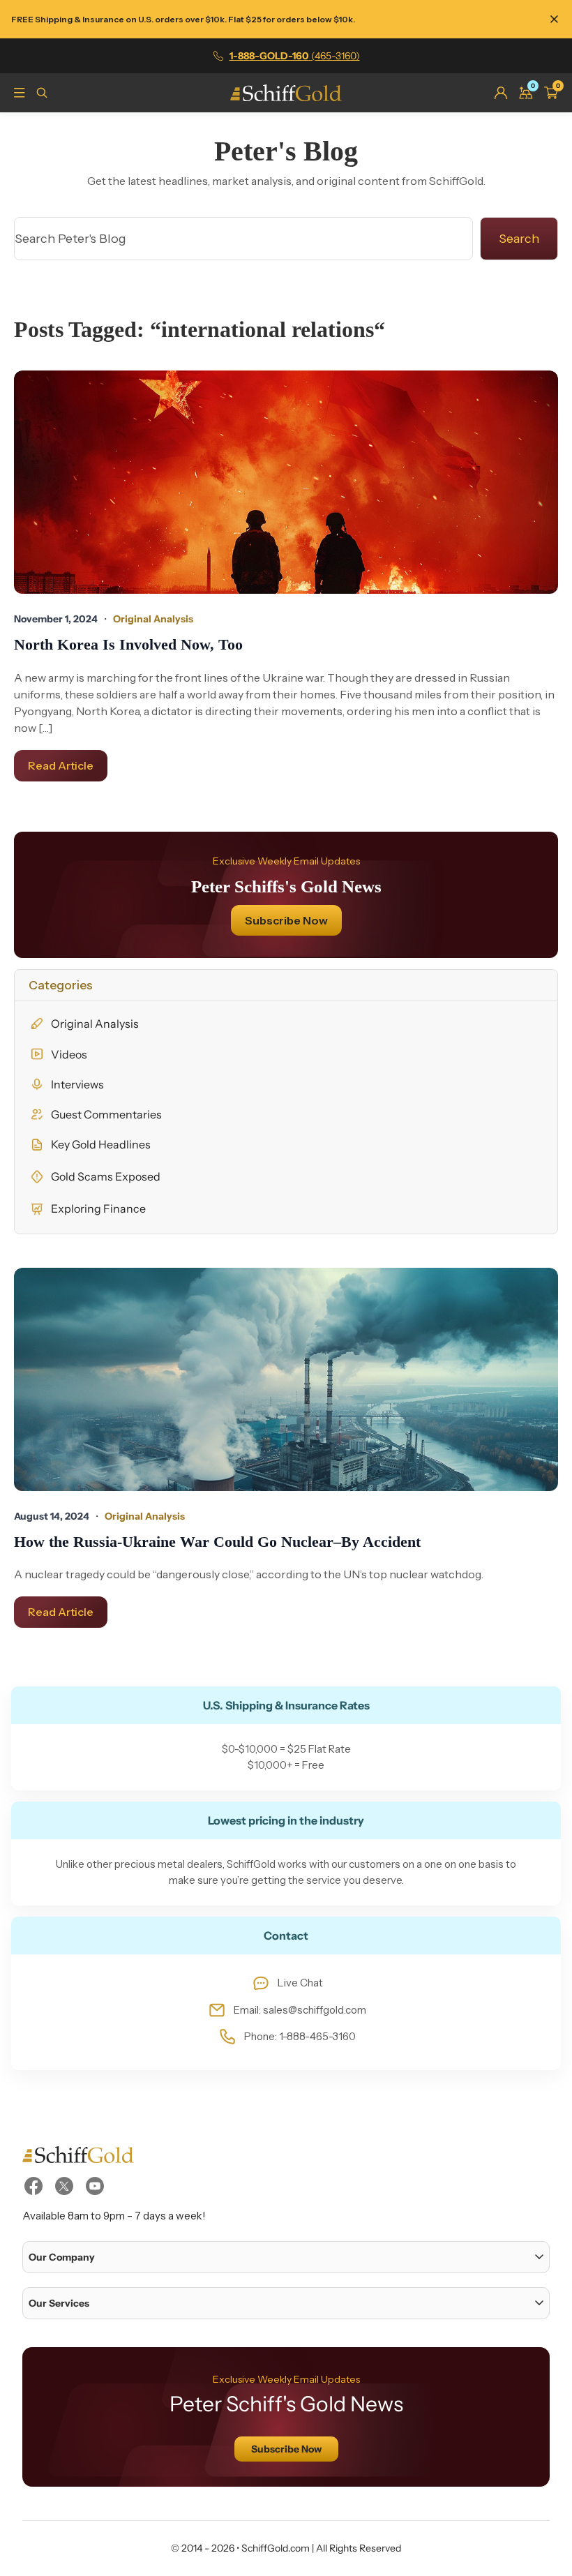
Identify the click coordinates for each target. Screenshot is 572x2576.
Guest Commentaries (106, 1114)
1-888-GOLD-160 (295, 56)
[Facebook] (33, 2186)
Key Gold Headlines (101, 1144)
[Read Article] (286, 482)
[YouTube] (95, 2186)
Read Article (61, 765)
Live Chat (300, 1983)
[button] (286, 2257)
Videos (69, 1054)
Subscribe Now (286, 920)
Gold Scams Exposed (106, 1176)
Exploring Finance (98, 1208)
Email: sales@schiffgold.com (300, 2010)
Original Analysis (95, 1024)
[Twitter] (64, 2186)
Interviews (77, 1084)
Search (519, 239)
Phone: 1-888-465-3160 (300, 2036)
